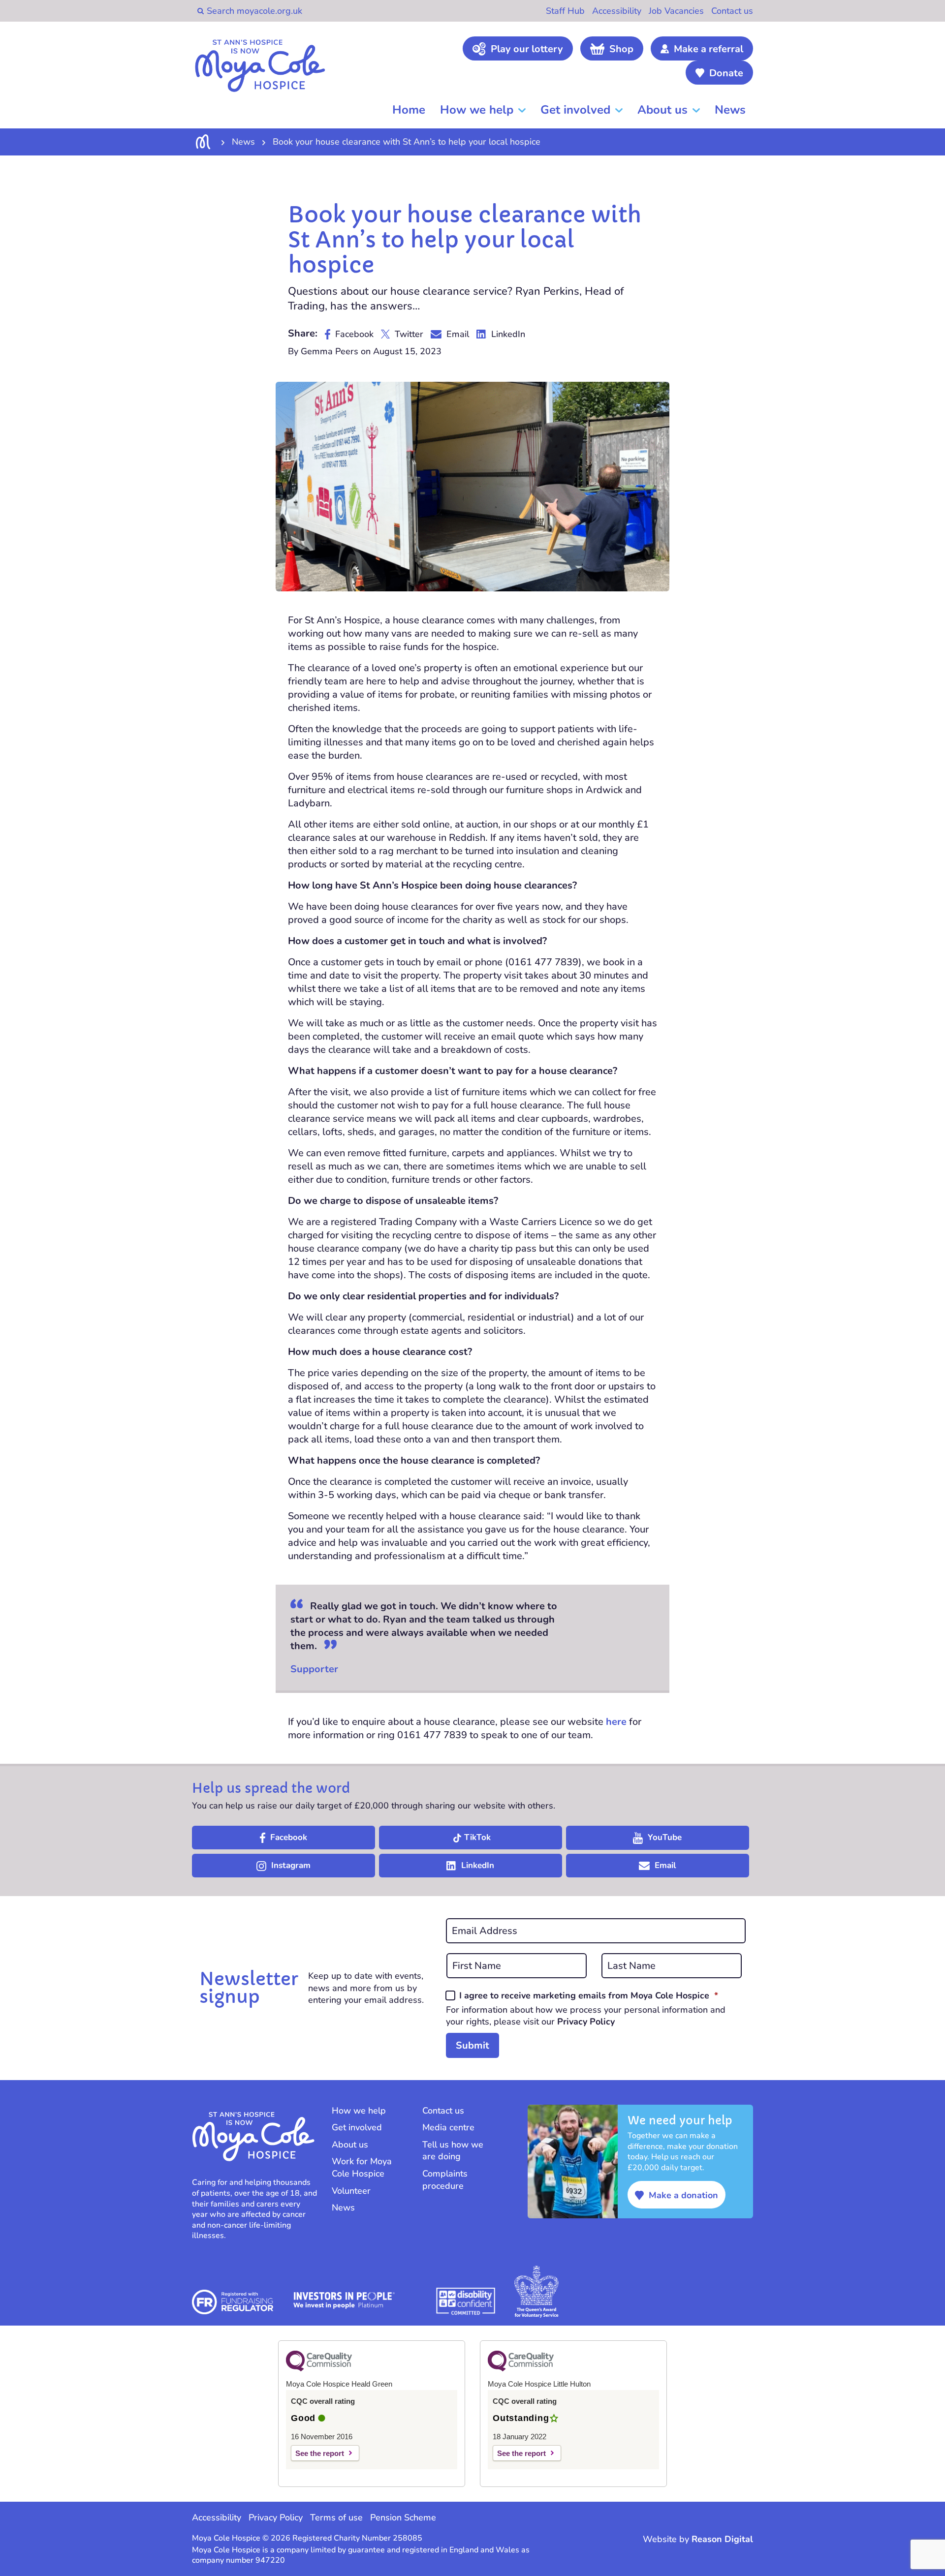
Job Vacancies (676, 11)
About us (662, 110)
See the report (320, 2453)
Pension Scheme (403, 2517)
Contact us (732, 11)
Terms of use (336, 2517)
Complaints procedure (445, 2180)
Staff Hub (565, 11)
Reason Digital (722, 2539)
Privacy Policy (586, 2022)
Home (409, 110)
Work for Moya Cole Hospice (362, 2167)
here (616, 1722)
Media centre (448, 2127)
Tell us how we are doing (453, 2151)
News (730, 110)
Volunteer (351, 2191)
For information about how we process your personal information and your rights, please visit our (586, 2016)
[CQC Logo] (319, 2369)
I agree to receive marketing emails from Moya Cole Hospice (589, 1995)
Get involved (575, 110)
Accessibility (617, 11)
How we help (477, 110)
